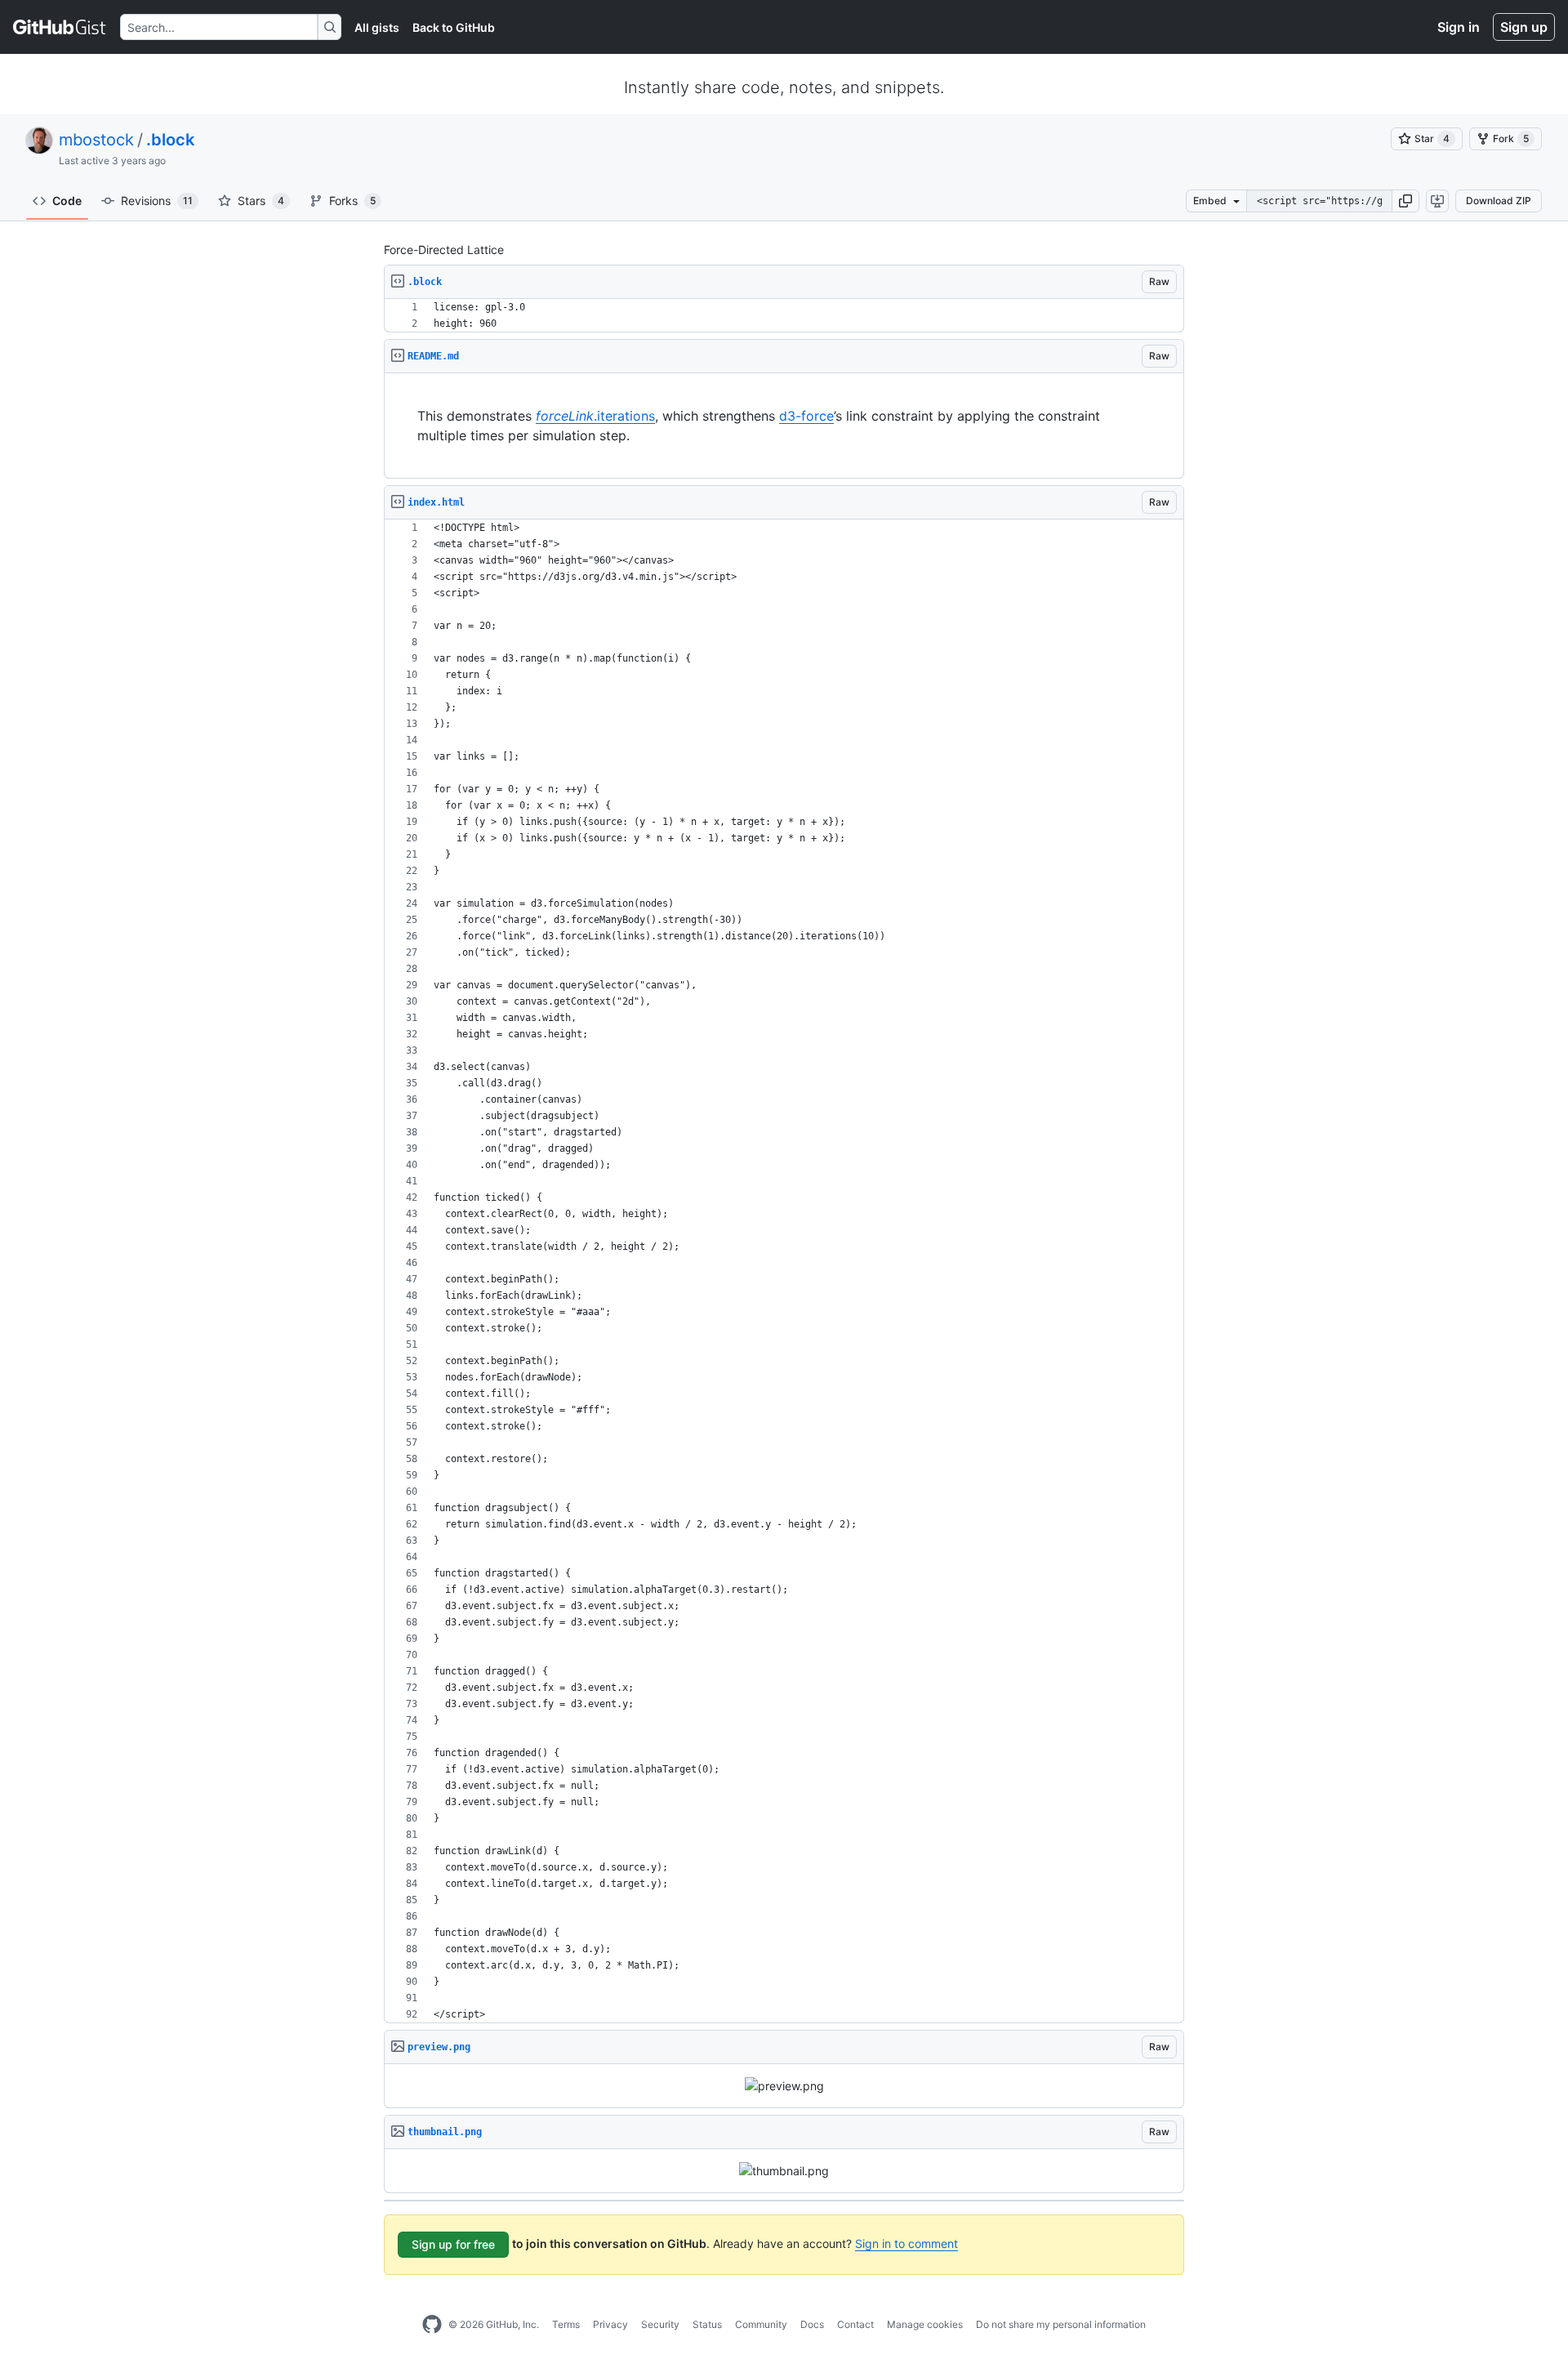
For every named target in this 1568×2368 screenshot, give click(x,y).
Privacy (610, 2324)
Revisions (157, 201)
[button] (1405, 201)
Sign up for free (453, 2244)
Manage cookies (925, 2324)
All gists (377, 27)
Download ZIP (1499, 201)
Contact (855, 2324)
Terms (566, 2324)
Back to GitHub (454, 27)
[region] (784, 316)
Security (660, 2324)
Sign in (1459, 27)
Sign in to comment (906, 2243)
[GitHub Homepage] (432, 2325)
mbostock (96, 140)
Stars (261, 201)
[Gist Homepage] (60, 27)
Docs (812, 2324)
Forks (352, 201)
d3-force (806, 416)
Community (761, 2324)
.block (170, 140)
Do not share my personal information (1061, 2324)
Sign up (1524, 27)
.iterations (595, 416)
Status (707, 2324)
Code (67, 201)
